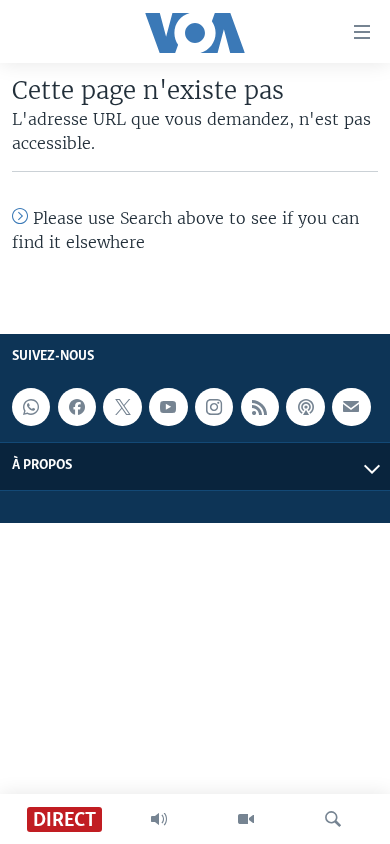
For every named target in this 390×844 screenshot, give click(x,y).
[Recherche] (333, 819)
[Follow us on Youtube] (168, 407)
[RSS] (260, 407)
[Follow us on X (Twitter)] (122, 407)
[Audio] (159, 819)
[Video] (246, 819)
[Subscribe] (351, 407)
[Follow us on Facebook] (77, 407)
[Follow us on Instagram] (214, 407)
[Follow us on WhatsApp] (31, 407)
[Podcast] (305, 407)
